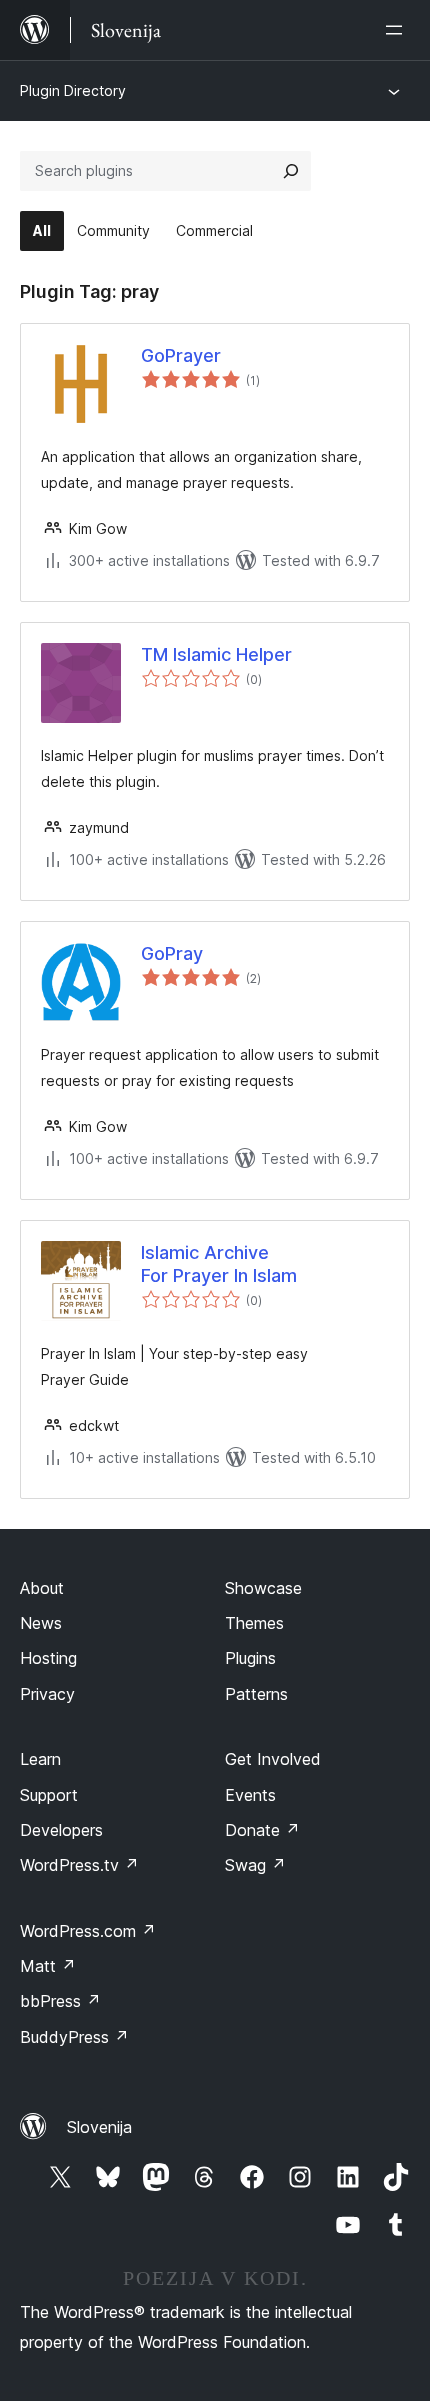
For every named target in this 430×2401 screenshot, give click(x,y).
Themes (254, 1623)
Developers (61, 1830)
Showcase (263, 1588)
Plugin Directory (73, 90)
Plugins (250, 1658)
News (41, 1623)
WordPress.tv (79, 1865)
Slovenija (99, 2127)
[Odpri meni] (398, 30)
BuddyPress (74, 2037)
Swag (255, 1865)
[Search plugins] (291, 171)
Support (49, 1795)
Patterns (256, 1694)
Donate (262, 1830)
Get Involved (273, 1759)
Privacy (47, 1694)
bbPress (60, 2001)
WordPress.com (88, 1931)
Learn (40, 1759)
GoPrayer (181, 355)
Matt (48, 1966)
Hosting (48, 1658)
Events (250, 1795)
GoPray (172, 953)
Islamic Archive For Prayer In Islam (219, 1264)
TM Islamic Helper (216, 654)
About (42, 1588)
